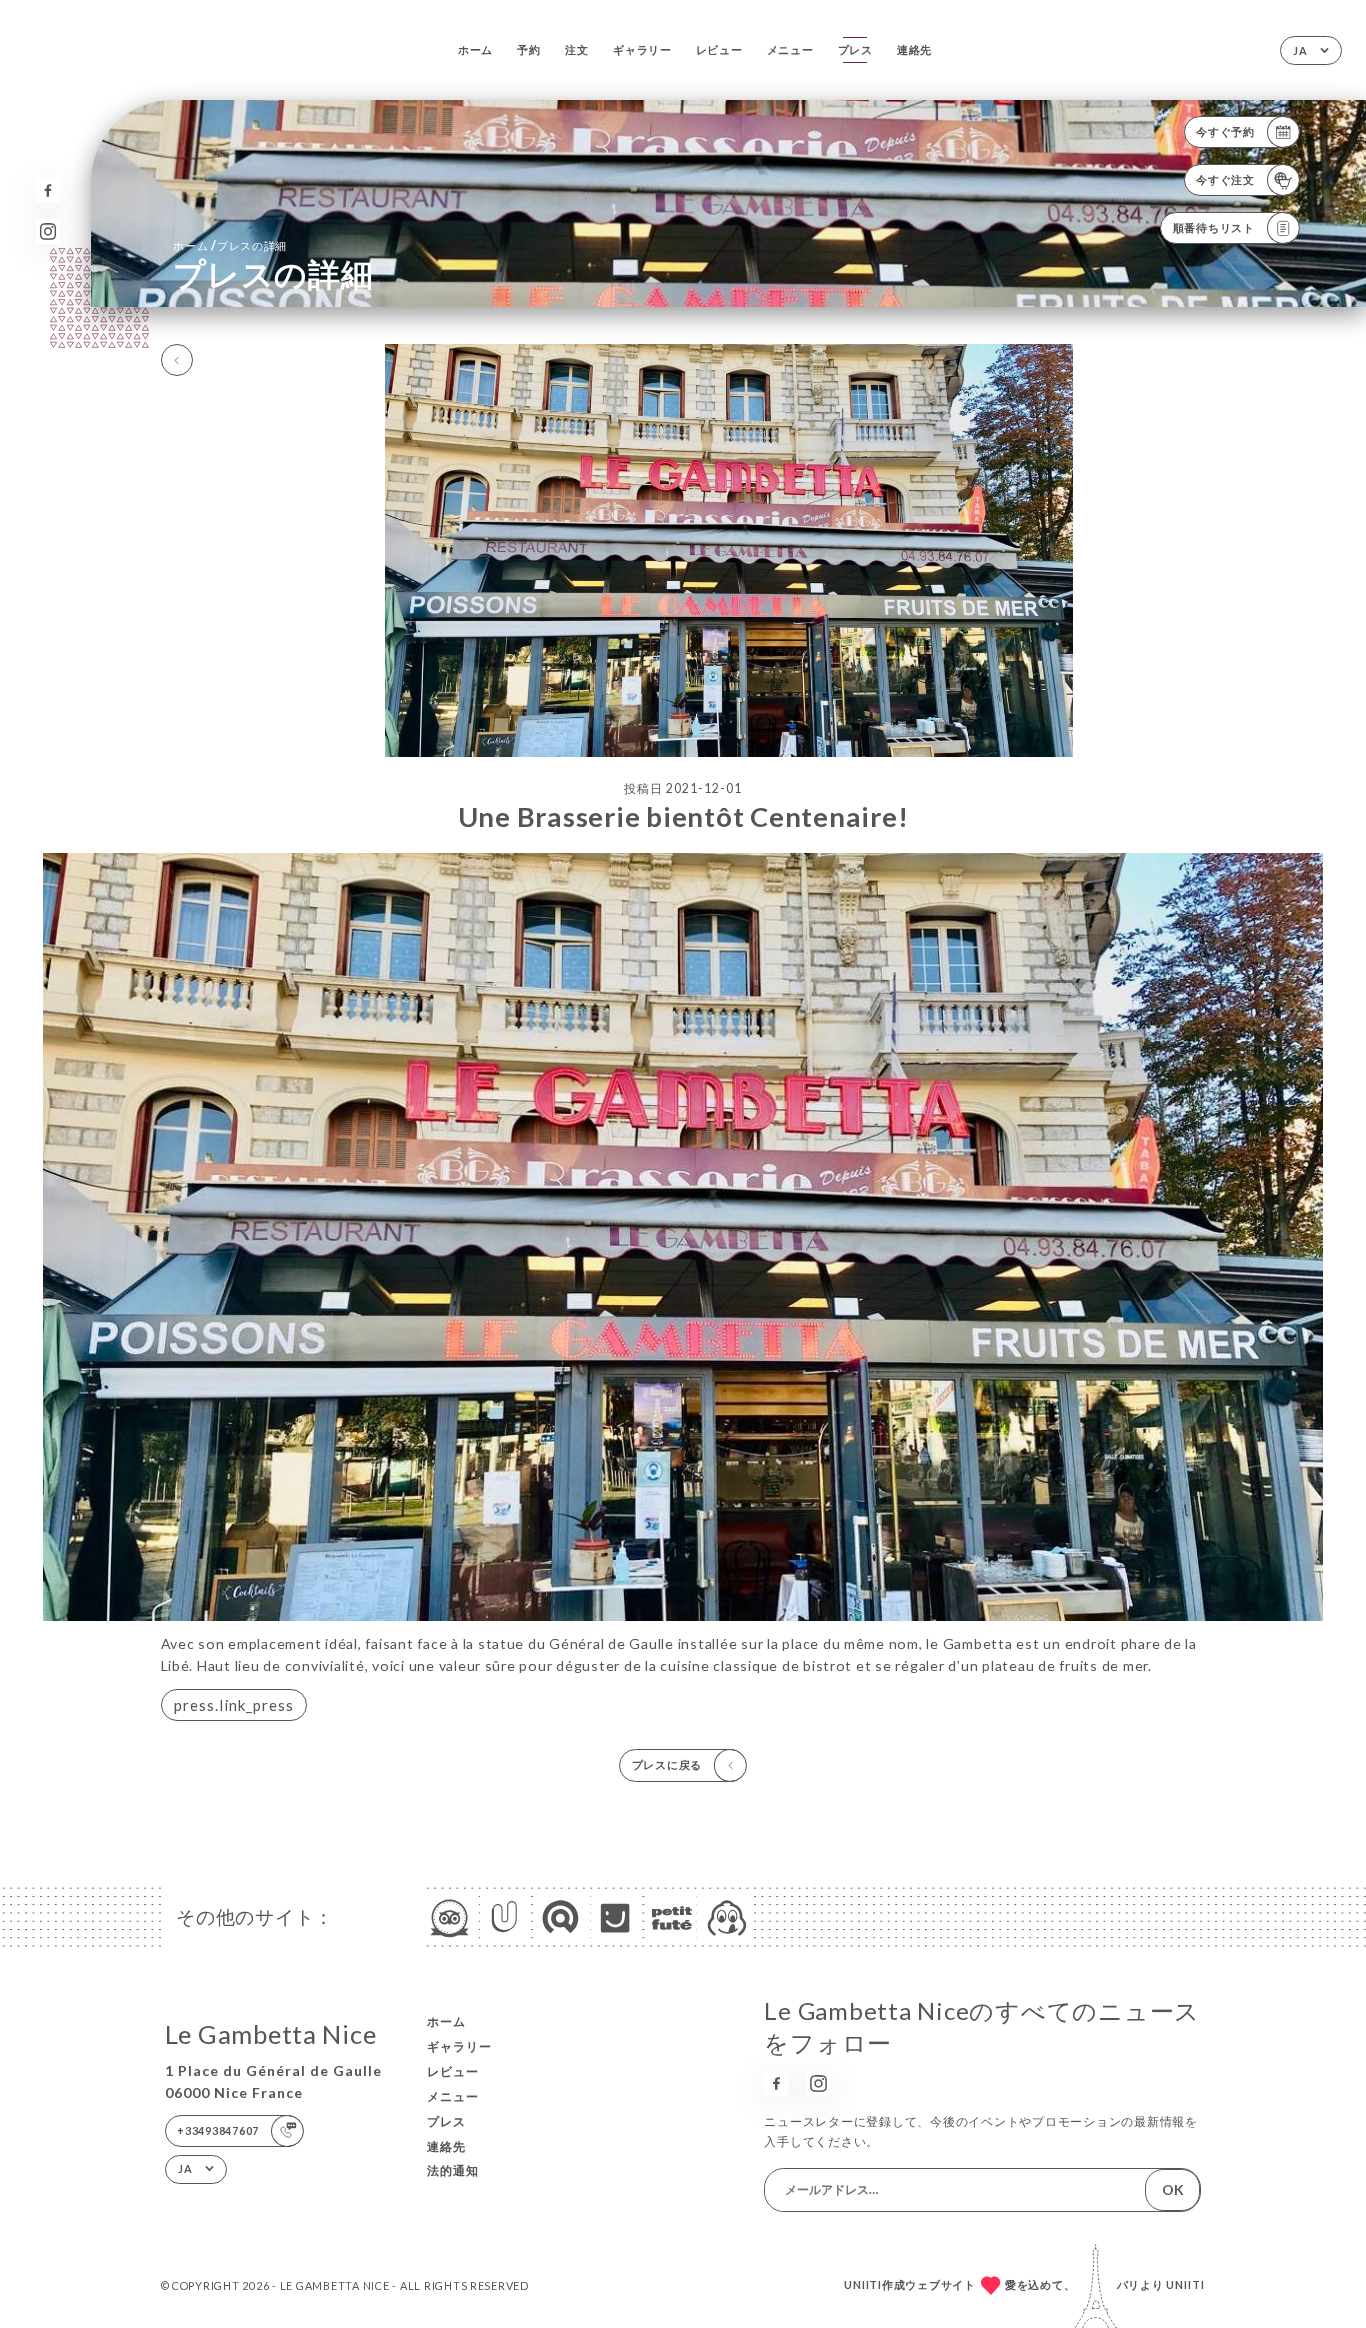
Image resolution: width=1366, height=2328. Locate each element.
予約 (529, 49)
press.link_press (234, 1705)
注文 (577, 49)
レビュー (719, 49)
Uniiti (1185, 2284)
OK (1173, 2189)
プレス (855, 49)
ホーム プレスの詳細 (230, 245)
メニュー (790, 49)
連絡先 (914, 49)
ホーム (475, 49)
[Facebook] (48, 190)
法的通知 (453, 2170)
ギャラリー (642, 49)
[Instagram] (48, 231)
